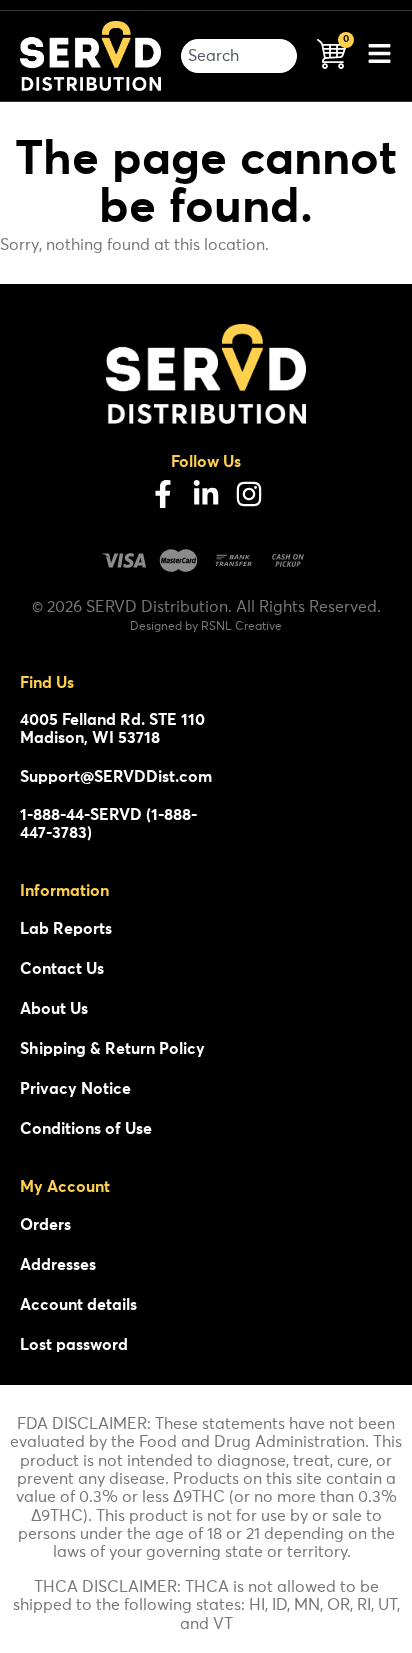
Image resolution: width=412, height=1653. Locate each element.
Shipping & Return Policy (112, 1049)
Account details (78, 1305)
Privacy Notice (75, 1089)
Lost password (74, 1345)
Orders (45, 1225)
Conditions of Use (86, 1129)
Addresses (58, 1265)
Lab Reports (66, 929)
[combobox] (239, 56)
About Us (54, 1009)
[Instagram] (249, 494)
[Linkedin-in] (206, 494)
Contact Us (62, 969)
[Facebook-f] (163, 494)
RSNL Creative (241, 627)
